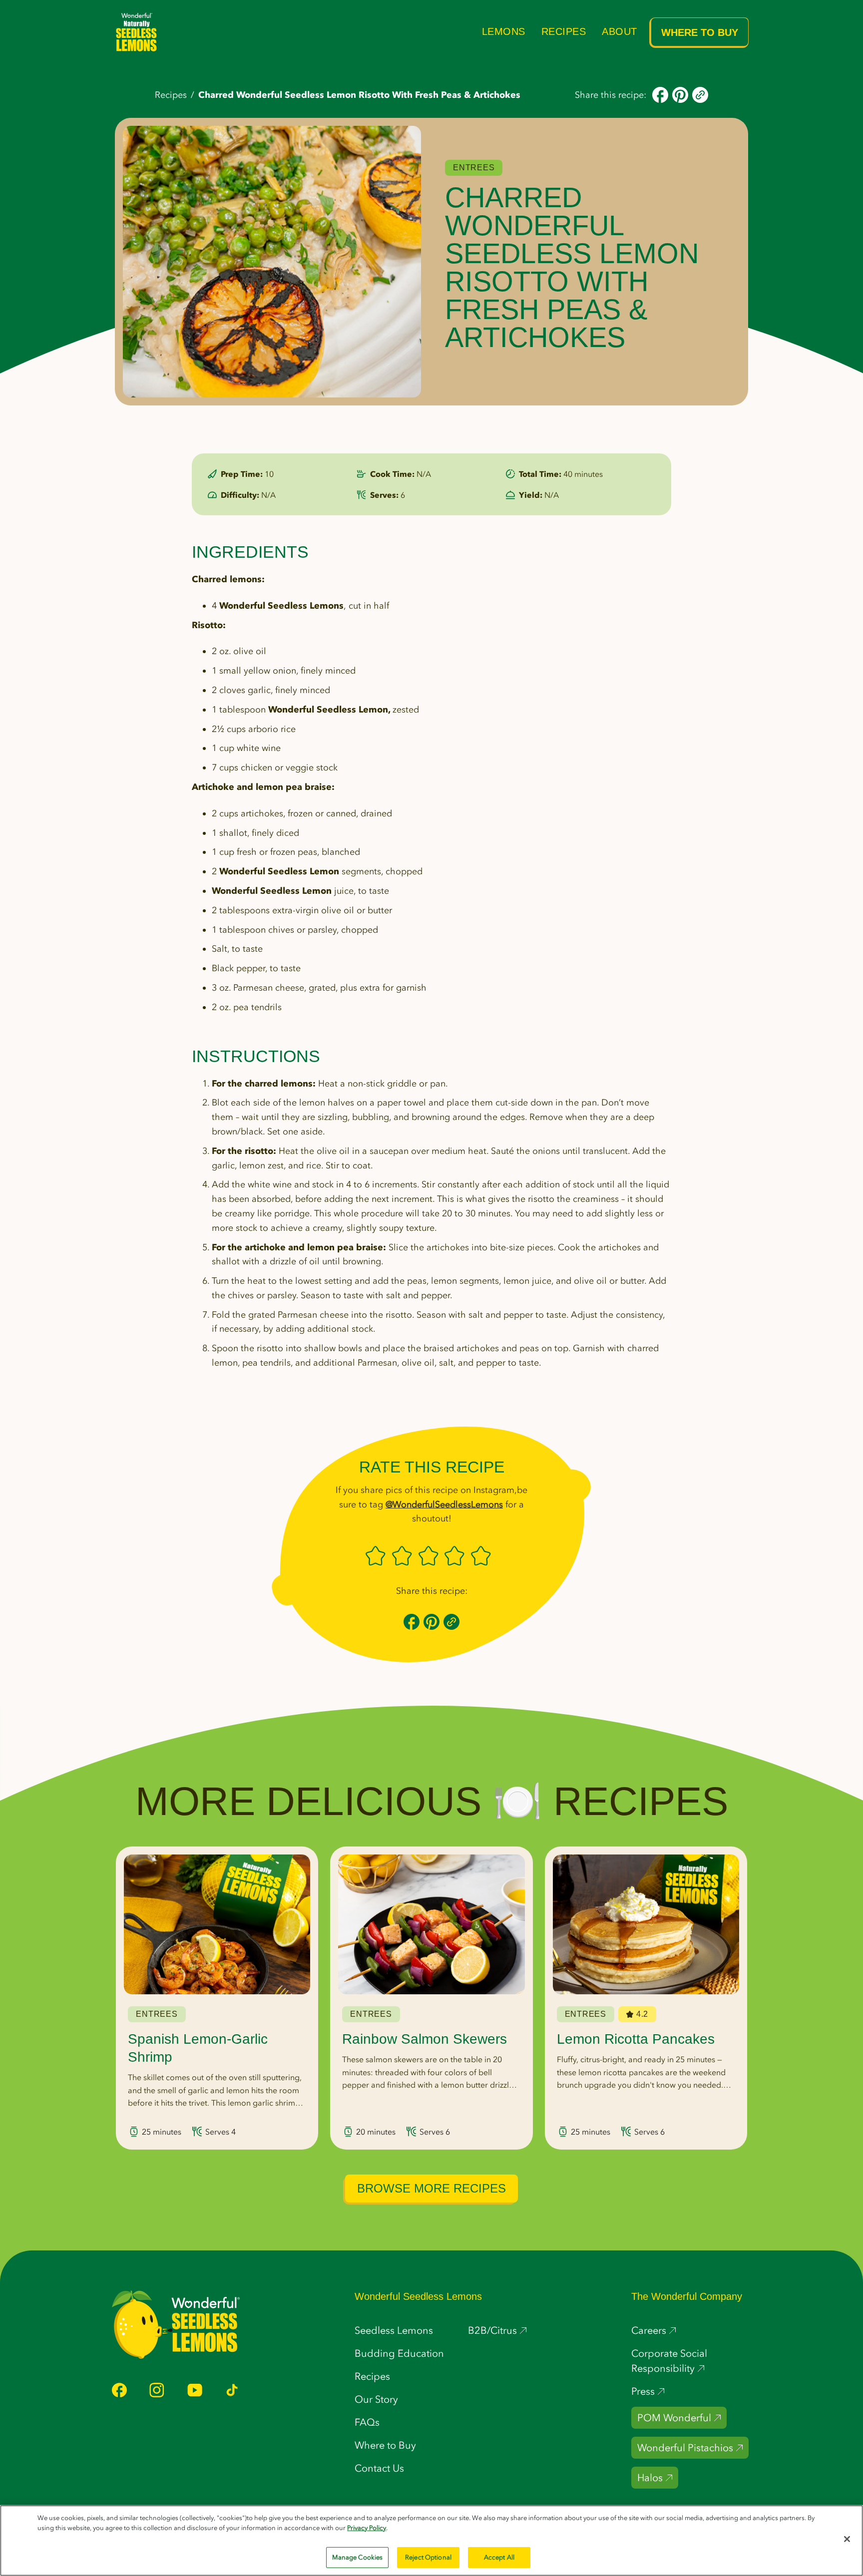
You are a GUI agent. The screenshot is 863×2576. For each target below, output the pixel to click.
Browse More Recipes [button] (431, 2188)
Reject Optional (428, 2557)
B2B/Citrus (492, 2330)
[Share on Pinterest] (680, 94)
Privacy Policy (367, 2528)
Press (643, 2391)
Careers (649, 2330)
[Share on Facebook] (660, 94)
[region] (431, 2541)
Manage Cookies (358, 2557)
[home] (137, 32)
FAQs (367, 2422)
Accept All (499, 2557)
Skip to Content (243, 10)
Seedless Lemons (394, 2330)
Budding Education (399, 2353)
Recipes (564, 31)
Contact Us (379, 2468)
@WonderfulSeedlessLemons (444, 1504)
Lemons (504, 31)
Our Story (376, 2399)
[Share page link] (700, 94)
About (620, 31)
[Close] (847, 2539)
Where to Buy (700, 32)
